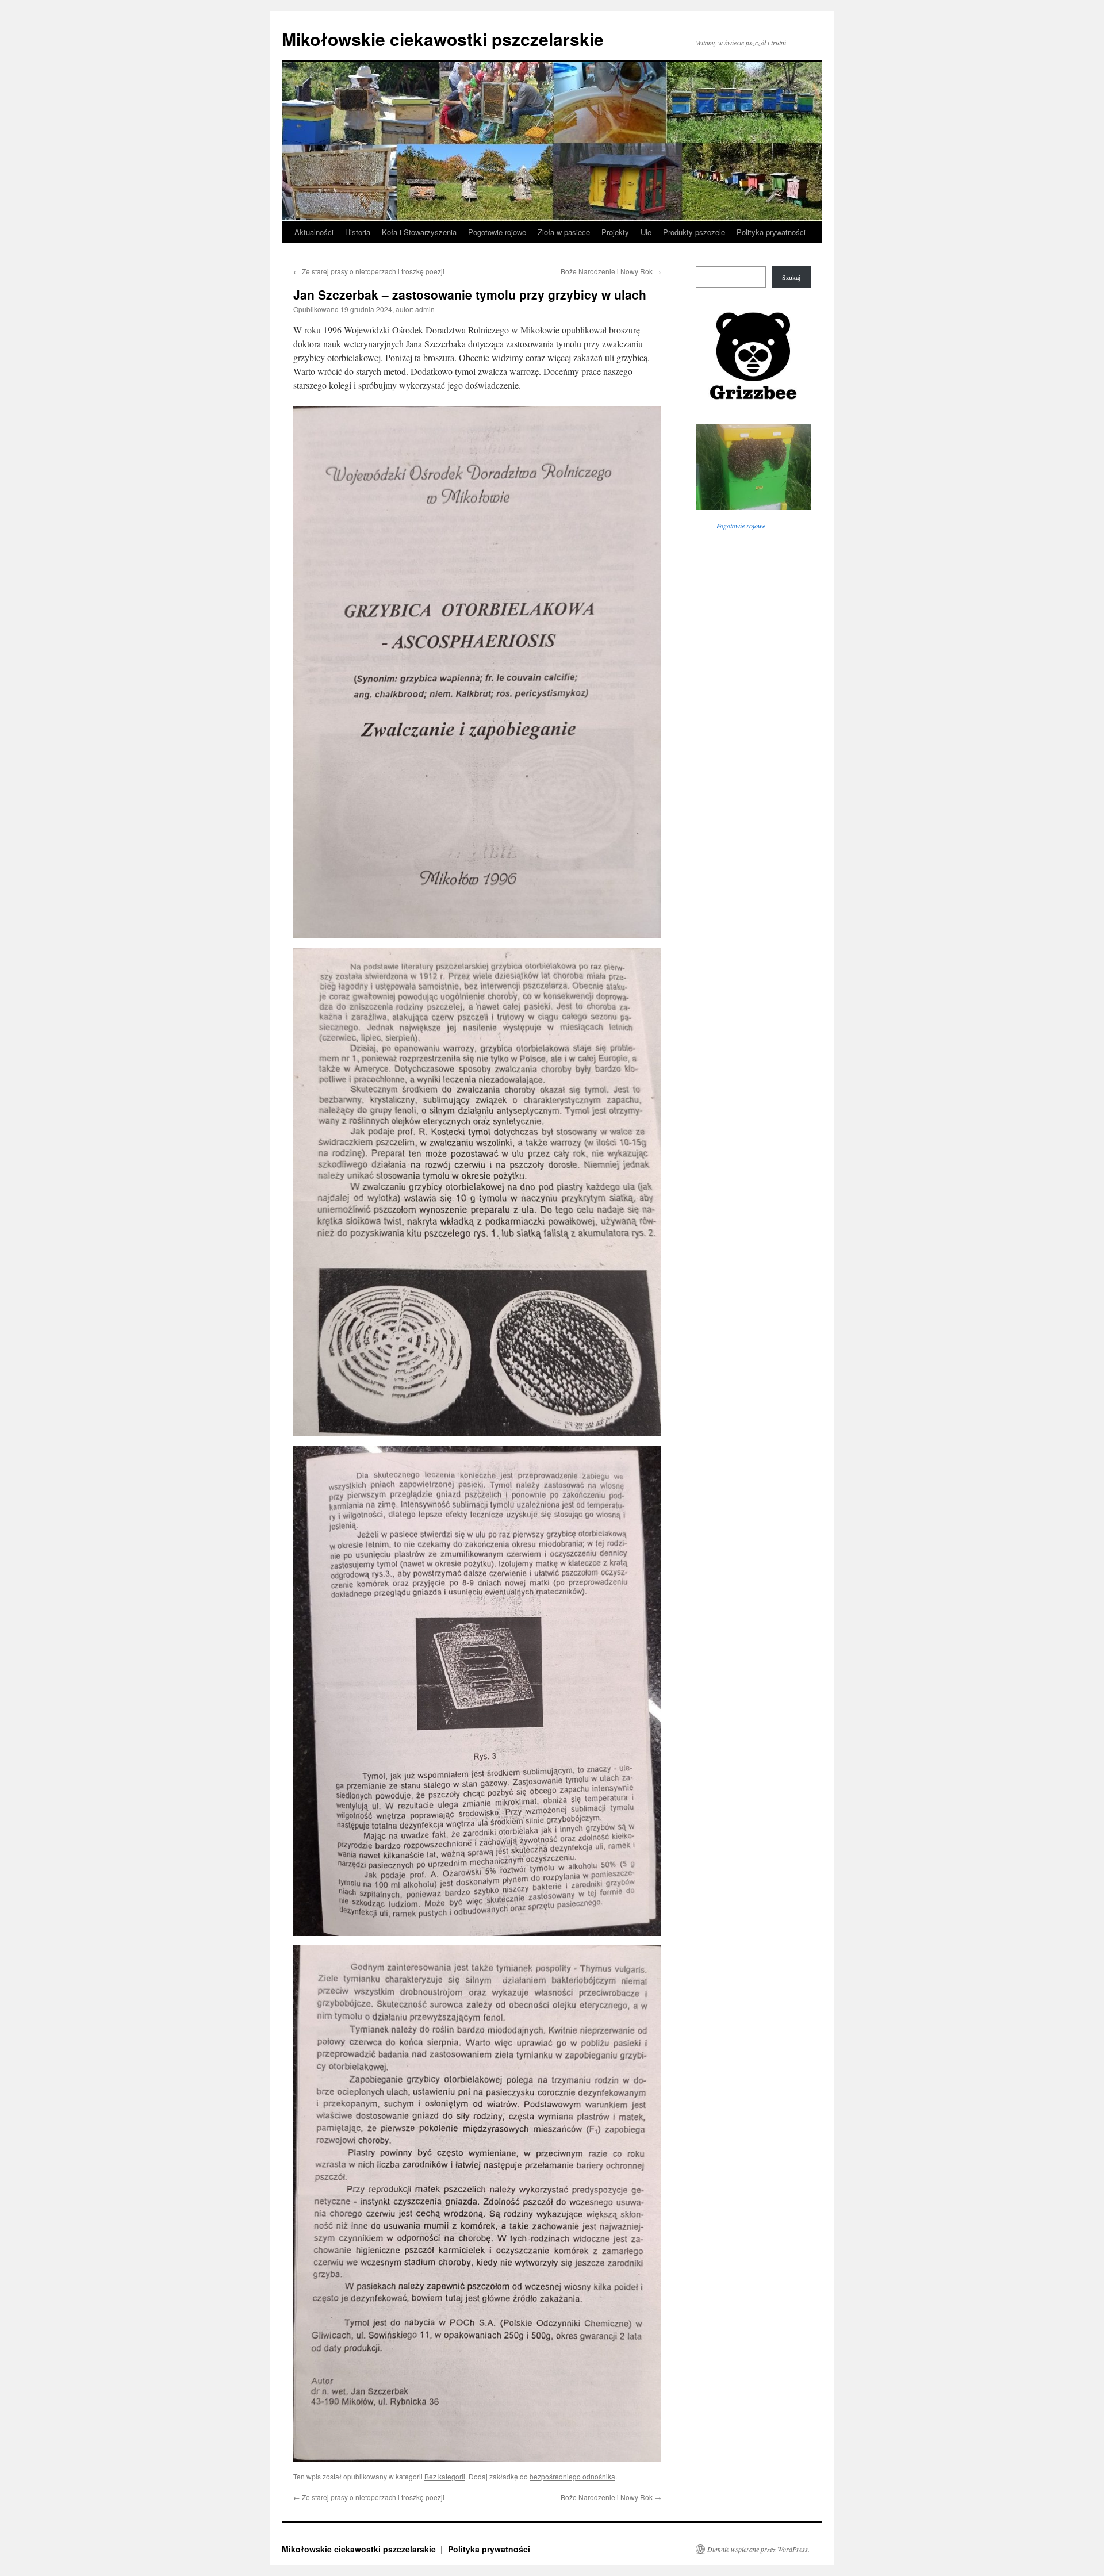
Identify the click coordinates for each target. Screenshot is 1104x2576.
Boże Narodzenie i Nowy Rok (611, 271)
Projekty (615, 232)
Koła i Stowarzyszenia (419, 232)
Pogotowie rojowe (497, 232)
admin (425, 309)
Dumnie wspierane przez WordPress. (758, 2549)
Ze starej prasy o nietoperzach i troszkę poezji (369, 271)
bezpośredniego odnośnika (572, 2476)
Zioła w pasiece (564, 232)
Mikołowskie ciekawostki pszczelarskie (443, 39)
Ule (646, 232)
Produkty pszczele (694, 232)
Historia (358, 232)
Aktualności (314, 232)
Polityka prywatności (771, 232)
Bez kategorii (445, 2476)
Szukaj (791, 277)
